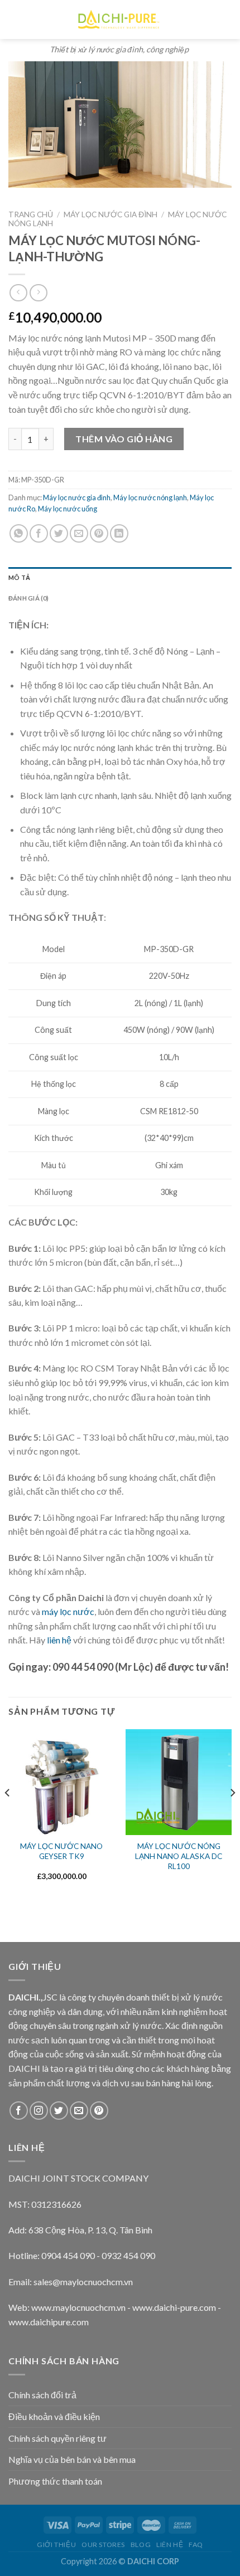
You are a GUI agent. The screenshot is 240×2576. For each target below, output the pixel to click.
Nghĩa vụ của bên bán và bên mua (72, 2459)
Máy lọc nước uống (68, 509)
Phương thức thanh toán (55, 2481)
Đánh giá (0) (29, 598)
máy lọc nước (68, 1611)
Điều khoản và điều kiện (54, 2416)
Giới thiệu (56, 2545)
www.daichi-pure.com (174, 2307)
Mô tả (19, 577)
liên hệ (59, 1640)
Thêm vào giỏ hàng (124, 439)
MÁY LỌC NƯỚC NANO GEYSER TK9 (61, 1851)
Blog (141, 2545)
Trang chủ (31, 214)
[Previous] (8, 1815)
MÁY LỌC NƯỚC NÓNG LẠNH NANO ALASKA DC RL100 (179, 1856)
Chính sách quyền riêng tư (57, 2438)
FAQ (196, 2545)
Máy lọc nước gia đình (111, 214)
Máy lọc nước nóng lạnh (150, 497)
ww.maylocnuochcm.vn (82, 2307)
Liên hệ (170, 2545)
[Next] (232, 1815)
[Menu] (14, 19)
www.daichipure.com (49, 2322)
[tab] (120, 578)
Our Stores (103, 2545)
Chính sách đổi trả (42, 2395)
